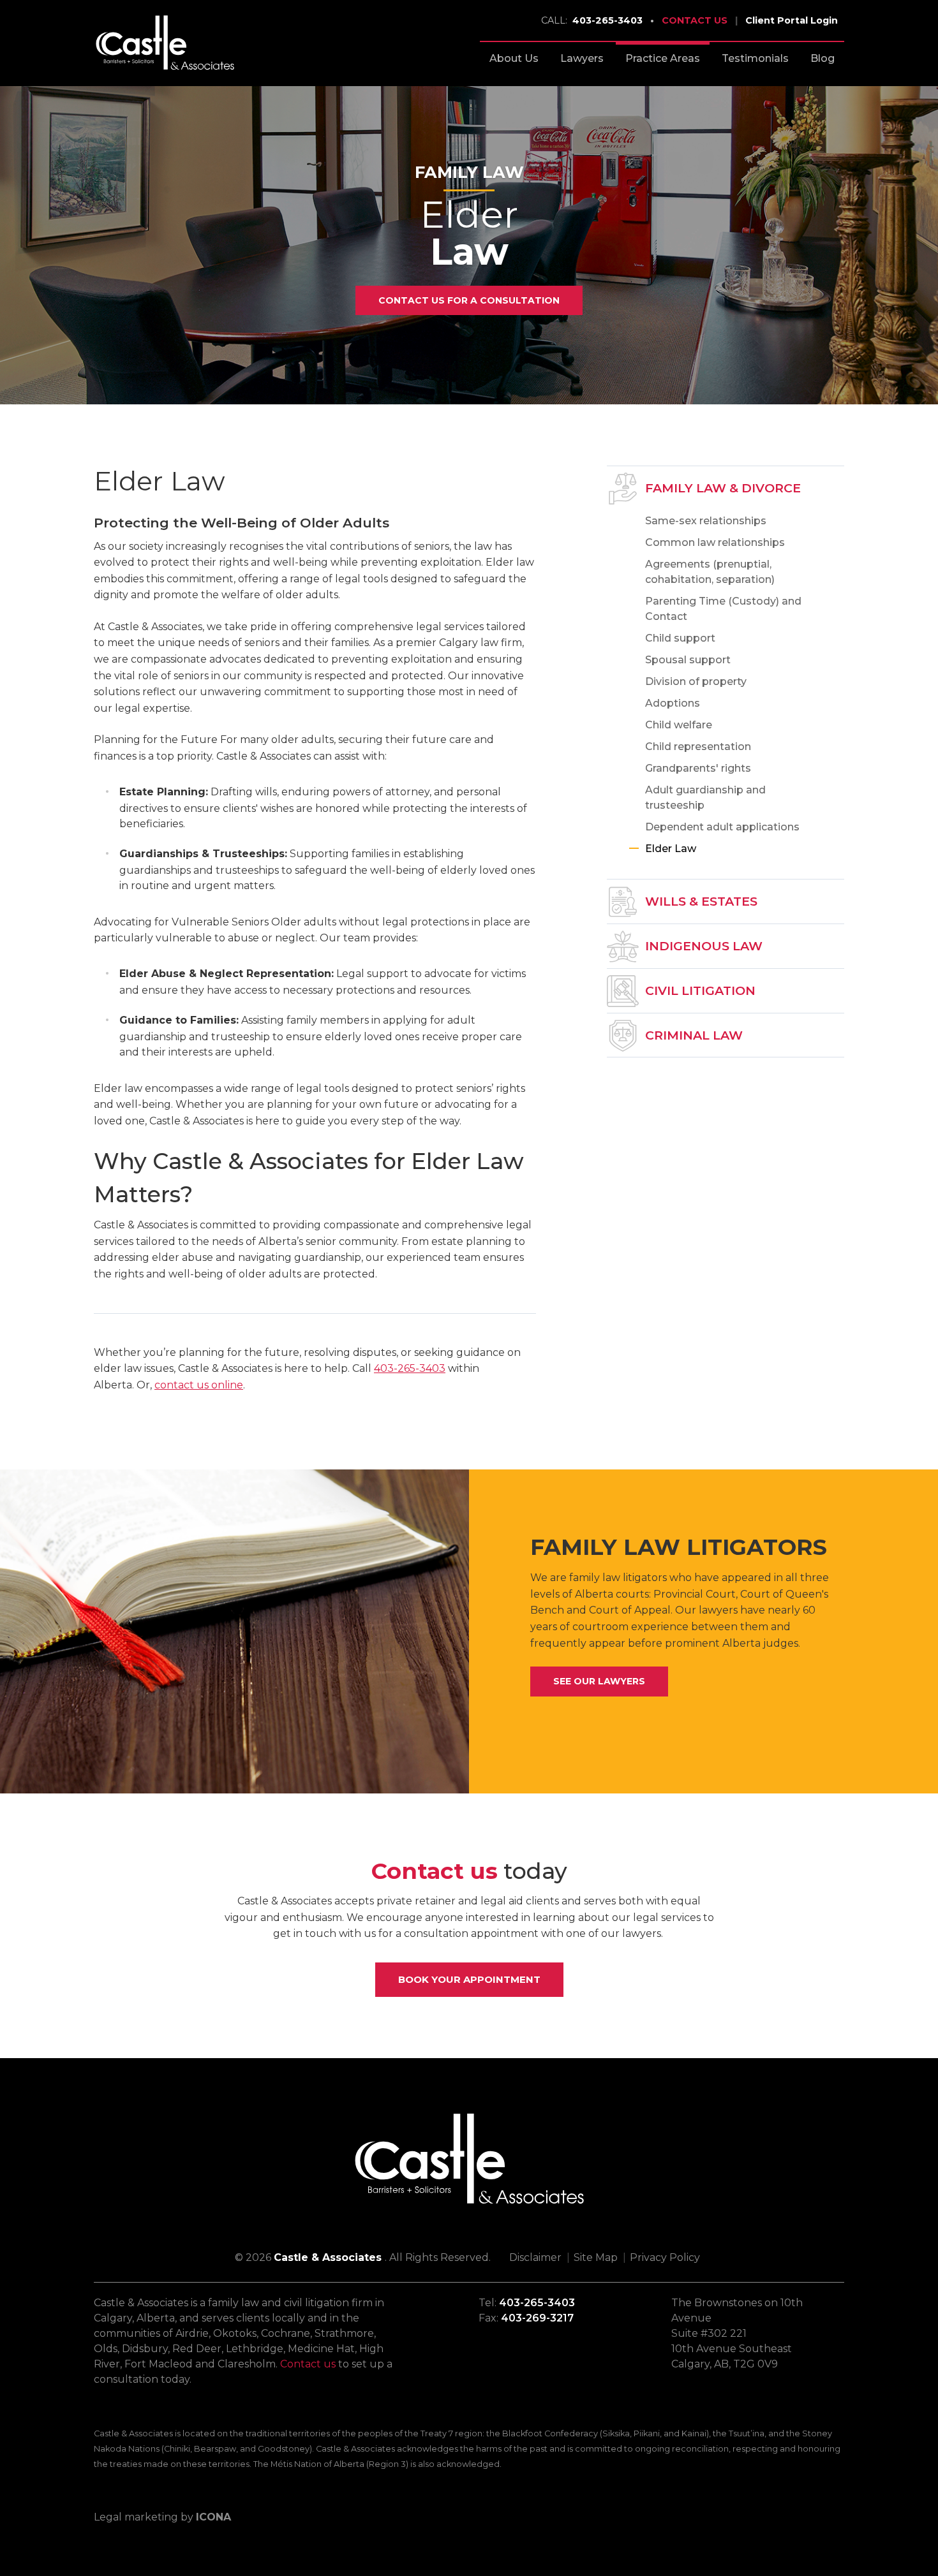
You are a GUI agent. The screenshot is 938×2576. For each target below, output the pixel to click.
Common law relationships (715, 542)
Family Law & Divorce (723, 488)
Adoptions (673, 703)
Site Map (596, 2257)
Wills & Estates (701, 901)
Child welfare (679, 725)
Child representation (698, 747)
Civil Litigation (700, 990)
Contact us (308, 2364)
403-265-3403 (592, 20)
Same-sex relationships (706, 521)
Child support (680, 638)
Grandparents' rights (698, 768)
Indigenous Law (704, 946)
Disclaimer (535, 2257)
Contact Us (695, 20)
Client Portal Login (792, 20)
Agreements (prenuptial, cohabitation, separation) (710, 572)
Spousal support (688, 660)
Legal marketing (136, 2517)
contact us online (199, 1385)
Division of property (696, 681)
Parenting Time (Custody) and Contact (723, 609)
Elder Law (671, 849)
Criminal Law (694, 1035)
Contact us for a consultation (469, 300)
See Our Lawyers (599, 1681)
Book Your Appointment (469, 1979)
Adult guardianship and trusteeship (705, 798)
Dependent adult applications (722, 827)
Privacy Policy (665, 2257)
